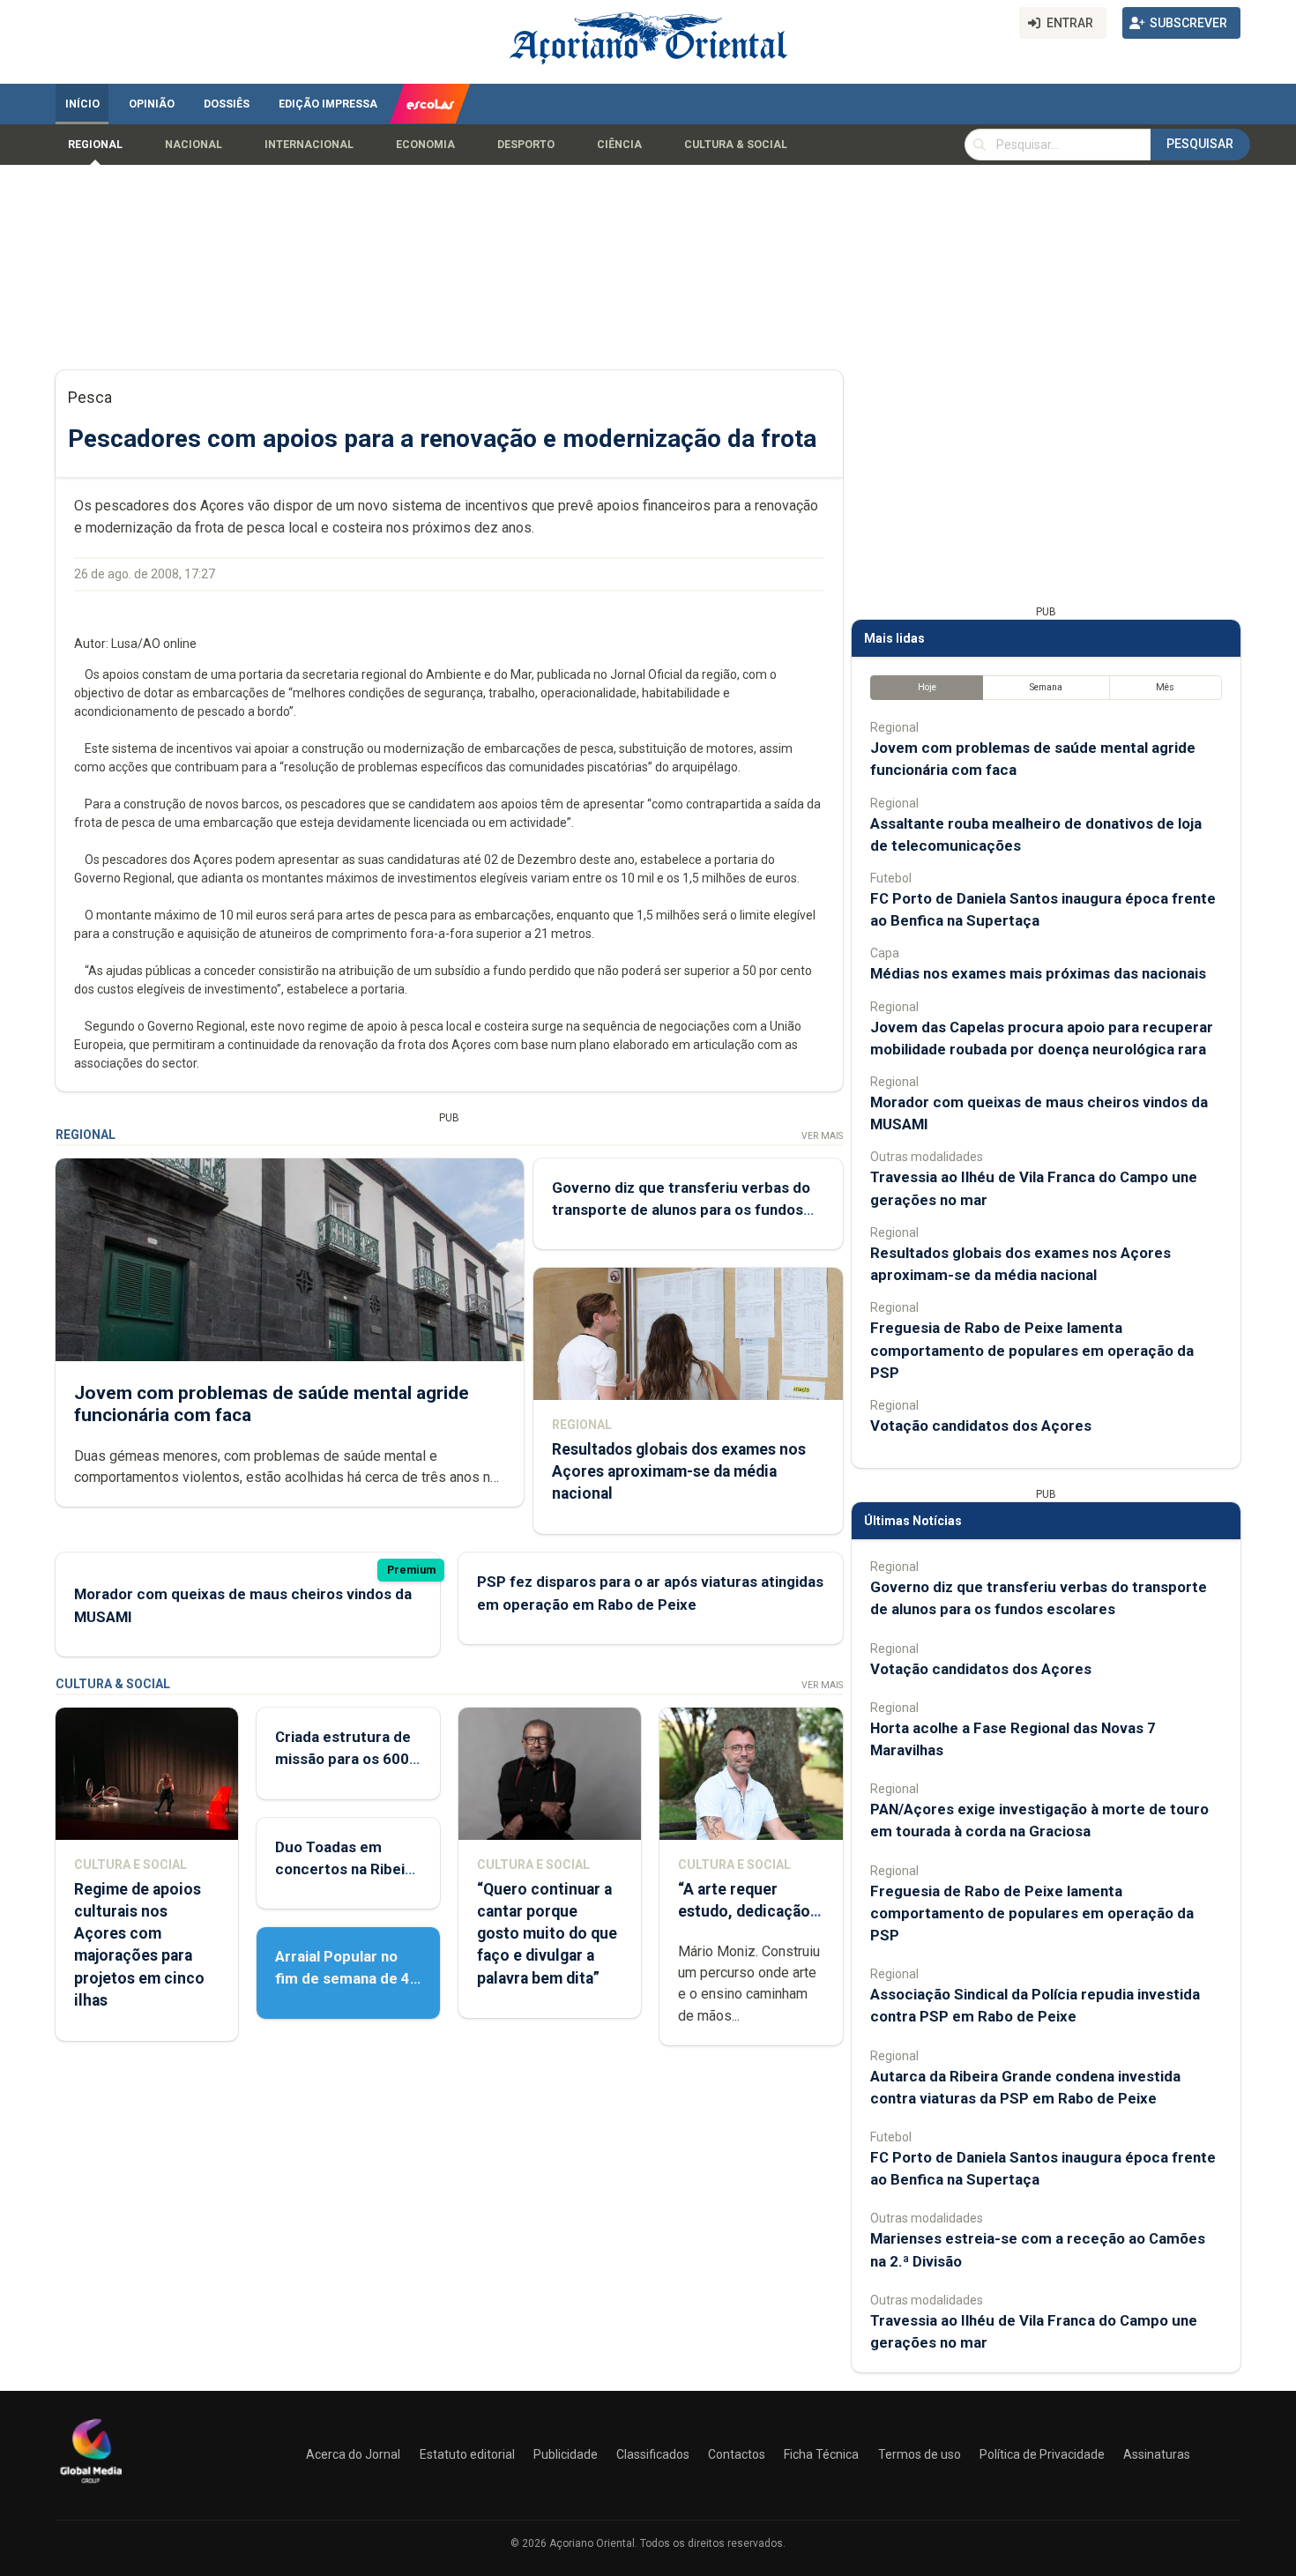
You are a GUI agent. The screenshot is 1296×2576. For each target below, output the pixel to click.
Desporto (526, 145)
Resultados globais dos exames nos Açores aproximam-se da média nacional (679, 1471)
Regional (95, 145)
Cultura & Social (736, 145)
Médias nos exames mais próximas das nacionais (1038, 973)
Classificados (653, 2454)
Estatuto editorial (467, 2454)
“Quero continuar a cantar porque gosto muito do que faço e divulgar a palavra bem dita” (547, 1934)
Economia (425, 145)
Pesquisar (1200, 144)
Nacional (194, 145)
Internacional (309, 145)
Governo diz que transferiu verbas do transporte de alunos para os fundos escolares (681, 1210)
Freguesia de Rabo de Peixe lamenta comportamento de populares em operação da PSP (1032, 1350)
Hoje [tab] (927, 687)
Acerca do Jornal (353, 2454)
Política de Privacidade (1042, 2454)
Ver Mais (822, 1136)
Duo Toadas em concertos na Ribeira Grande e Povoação (347, 1869)
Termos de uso (920, 2454)
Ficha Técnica (821, 2454)
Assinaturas (1157, 2454)
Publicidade (566, 2454)
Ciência (619, 145)
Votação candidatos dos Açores (981, 1426)
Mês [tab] (1165, 687)
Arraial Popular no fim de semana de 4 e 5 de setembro (343, 1978)
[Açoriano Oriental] (91, 2485)
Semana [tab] (1046, 687)
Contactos (737, 2454)
